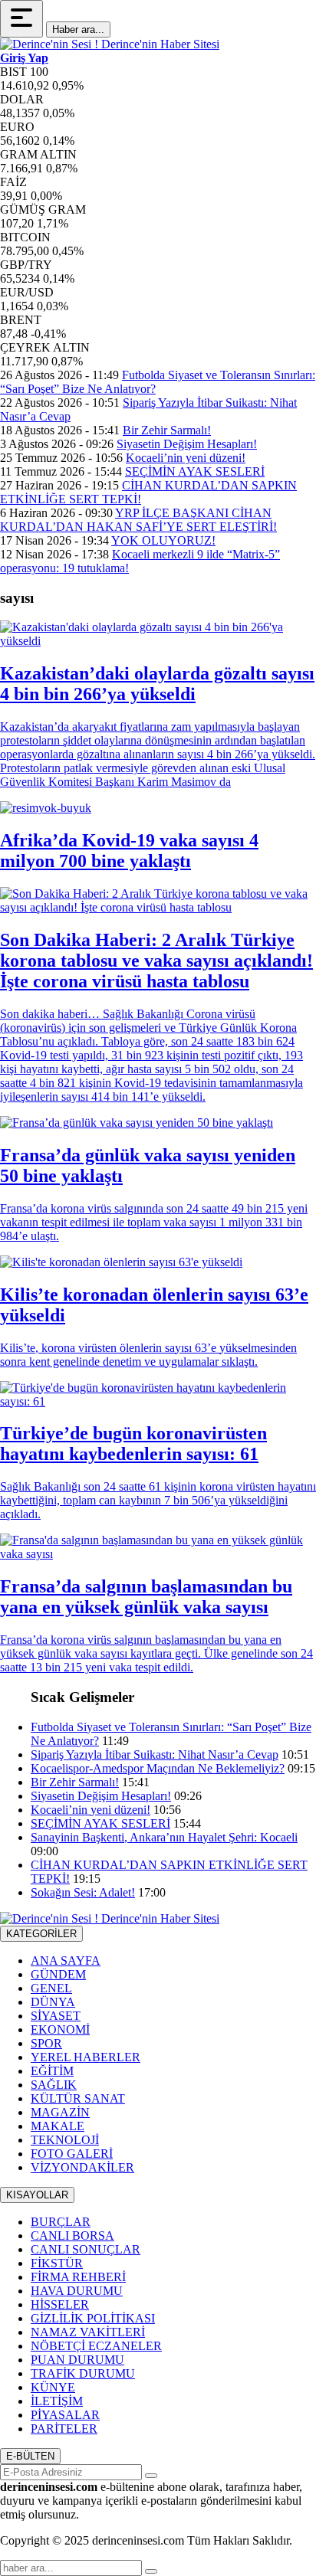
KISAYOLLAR (37, 2195)
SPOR (46, 2043)
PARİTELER (64, 2429)
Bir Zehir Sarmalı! (167, 430)
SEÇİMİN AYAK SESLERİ (195, 471)
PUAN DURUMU (77, 2360)
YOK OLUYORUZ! (163, 540)
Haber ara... (78, 29)
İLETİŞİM (57, 2401)
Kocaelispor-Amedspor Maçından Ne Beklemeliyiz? (158, 1768)
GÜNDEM (58, 1974)
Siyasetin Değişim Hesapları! (187, 444)
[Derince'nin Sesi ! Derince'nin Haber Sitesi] (110, 44)
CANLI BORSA (72, 2236)
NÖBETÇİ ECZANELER (96, 2346)
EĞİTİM (52, 2071)
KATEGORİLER (41, 1934)
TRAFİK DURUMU (83, 2373)
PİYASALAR (65, 2415)
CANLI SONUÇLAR (86, 2249)
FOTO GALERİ (72, 2154)
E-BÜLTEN (30, 2456)
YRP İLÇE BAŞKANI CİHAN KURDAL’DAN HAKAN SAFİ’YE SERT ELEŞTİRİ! (138, 520)
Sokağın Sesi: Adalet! (83, 1892)
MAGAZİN (60, 2112)
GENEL (51, 1988)
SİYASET (56, 2016)
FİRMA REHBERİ (78, 2277)
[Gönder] (151, 2476)
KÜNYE (53, 2387)
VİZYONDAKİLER (82, 2167)
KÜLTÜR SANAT (78, 2098)
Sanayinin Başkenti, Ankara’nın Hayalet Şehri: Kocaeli (164, 1837)
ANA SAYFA (66, 1961)
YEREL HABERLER (86, 2057)
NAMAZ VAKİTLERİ (88, 2332)
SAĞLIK (54, 2085)
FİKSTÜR (57, 2263)
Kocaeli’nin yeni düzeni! (186, 458)
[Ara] (151, 2571)
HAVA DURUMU (77, 2291)
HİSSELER (60, 2304)
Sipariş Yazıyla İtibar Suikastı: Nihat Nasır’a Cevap (155, 1754)
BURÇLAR (61, 2222)
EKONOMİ (60, 2029)
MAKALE (58, 2126)
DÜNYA (53, 2002)
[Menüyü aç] (21, 19)
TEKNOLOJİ (65, 2140)
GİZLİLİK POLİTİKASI (93, 2318)
